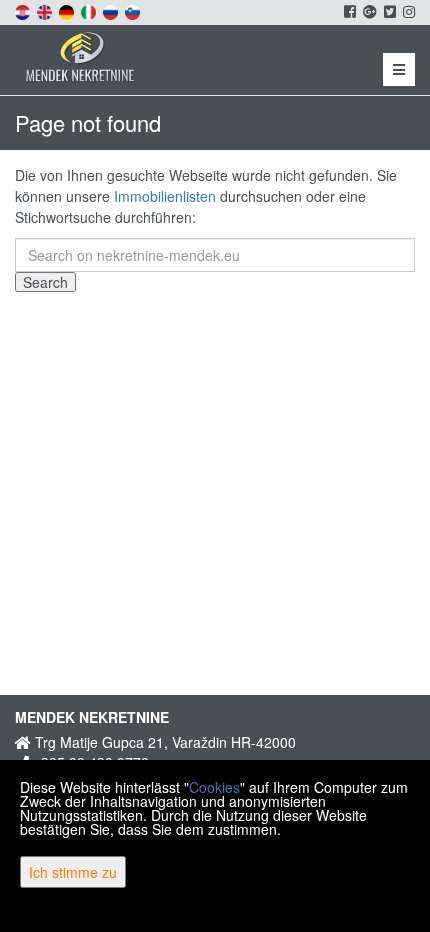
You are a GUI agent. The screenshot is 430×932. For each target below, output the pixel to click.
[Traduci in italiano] (90, 10)
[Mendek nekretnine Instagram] (407, 11)
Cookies (214, 787)
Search (45, 282)
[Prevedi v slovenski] (134, 10)
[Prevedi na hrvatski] (24, 10)
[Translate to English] (46, 10)
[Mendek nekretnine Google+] (368, 11)
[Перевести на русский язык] (112, 10)
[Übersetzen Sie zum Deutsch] (68, 10)
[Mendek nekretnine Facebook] (348, 11)
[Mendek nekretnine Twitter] (388, 11)
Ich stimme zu (73, 872)
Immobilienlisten (165, 196)
